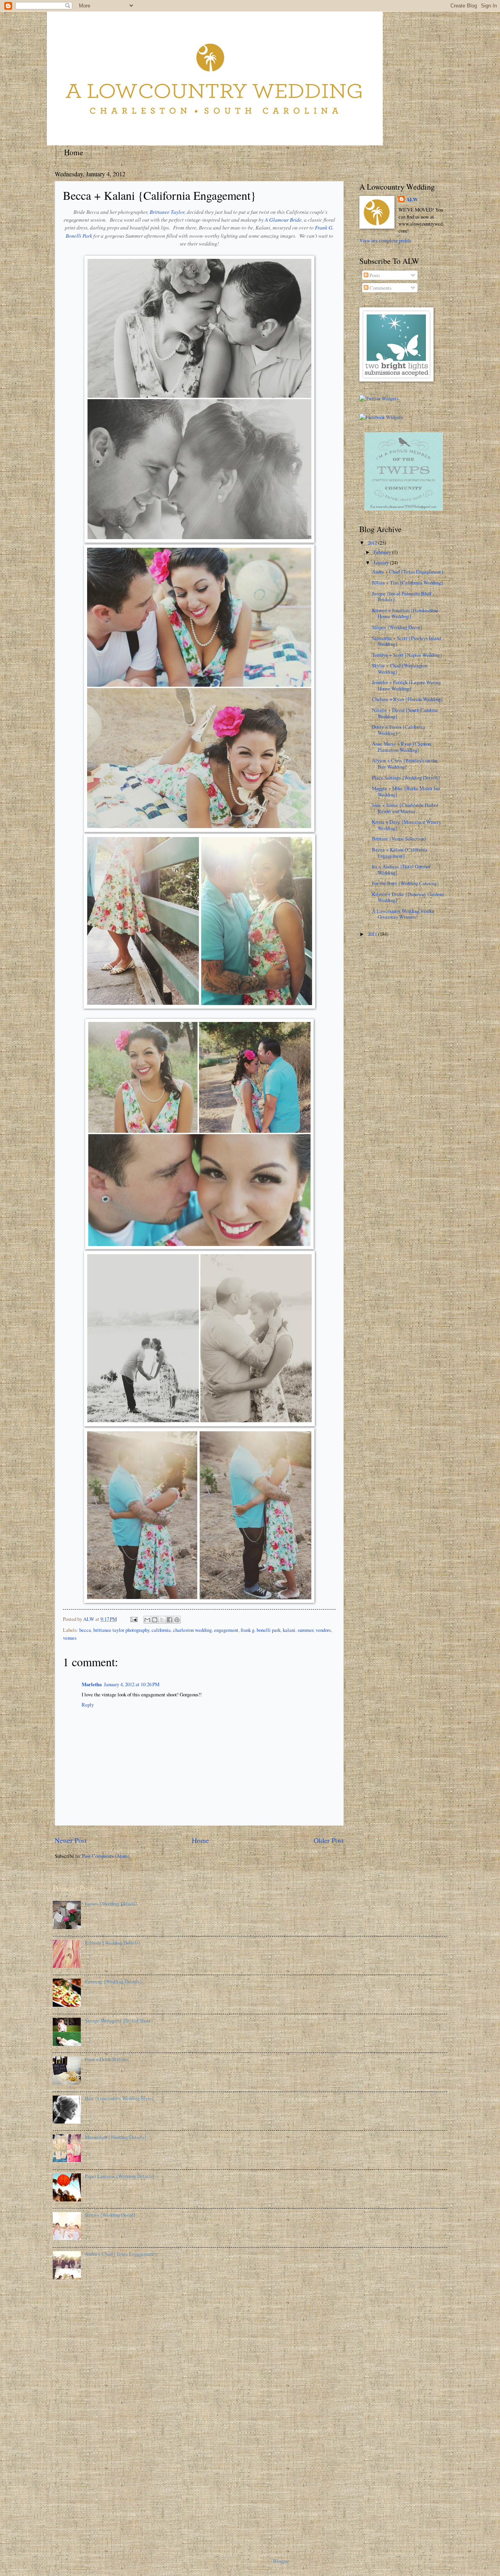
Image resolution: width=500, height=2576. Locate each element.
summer (305, 1630)
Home (74, 152)
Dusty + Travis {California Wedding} (398, 730)
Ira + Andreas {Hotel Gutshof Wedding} (401, 869)
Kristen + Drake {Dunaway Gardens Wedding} (408, 897)
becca (85, 1630)
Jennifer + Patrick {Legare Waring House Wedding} (406, 685)
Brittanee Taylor (167, 212)
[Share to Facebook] (170, 1620)
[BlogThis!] (155, 1620)
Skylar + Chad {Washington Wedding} (400, 668)
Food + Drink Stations (107, 2059)
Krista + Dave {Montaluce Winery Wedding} (406, 825)
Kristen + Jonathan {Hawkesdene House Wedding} (405, 613)
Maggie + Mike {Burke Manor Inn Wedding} (406, 791)
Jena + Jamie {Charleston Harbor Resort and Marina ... (405, 808)
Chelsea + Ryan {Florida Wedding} (407, 699)
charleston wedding (192, 1630)
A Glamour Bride (283, 220)
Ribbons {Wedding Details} (113, 1943)
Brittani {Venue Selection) (399, 839)
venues (70, 1638)
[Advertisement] (84, 2415)
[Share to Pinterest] (177, 1620)
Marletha (92, 1684)
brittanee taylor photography (121, 1630)
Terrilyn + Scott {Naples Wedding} (407, 655)
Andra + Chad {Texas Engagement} (408, 572)
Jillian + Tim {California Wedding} (408, 583)
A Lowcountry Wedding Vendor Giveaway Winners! (403, 914)
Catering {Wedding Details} (113, 1981)
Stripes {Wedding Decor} (397, 627)
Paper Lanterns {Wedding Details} (120, 2176)
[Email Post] (133, 1619)
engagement (226, 1630)
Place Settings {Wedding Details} (406, 778)
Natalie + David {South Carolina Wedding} (405, 713)
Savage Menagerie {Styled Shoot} (119, 2020)
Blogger (281, 2561)
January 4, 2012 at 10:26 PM (132, 1684)
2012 (373, 543)
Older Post (329, 1840)
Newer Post (71, 1840)
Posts (374, 275)
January (382, 563)
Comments (380, 288)
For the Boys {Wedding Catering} (405, 883)
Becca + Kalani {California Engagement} (400, 852)
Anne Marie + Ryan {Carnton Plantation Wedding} (401, 747)
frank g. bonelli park (261, 1630)
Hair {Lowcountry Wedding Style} (119, 2098)
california (161, 1630)
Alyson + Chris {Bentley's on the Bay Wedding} (405, 763)
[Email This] (147, 1620)
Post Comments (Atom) (106, 1856)
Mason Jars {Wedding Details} (116, 2137)
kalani (289, 1630)
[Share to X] (162, 1620)
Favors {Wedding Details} (111, 1904)
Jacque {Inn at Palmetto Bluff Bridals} (402, 596)
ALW (412, 199)
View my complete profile (386, 240)
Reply (88, 1705)
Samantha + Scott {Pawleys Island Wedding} (406, 641)
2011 (373, 934)
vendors (323, 1630)
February (383, 552)
